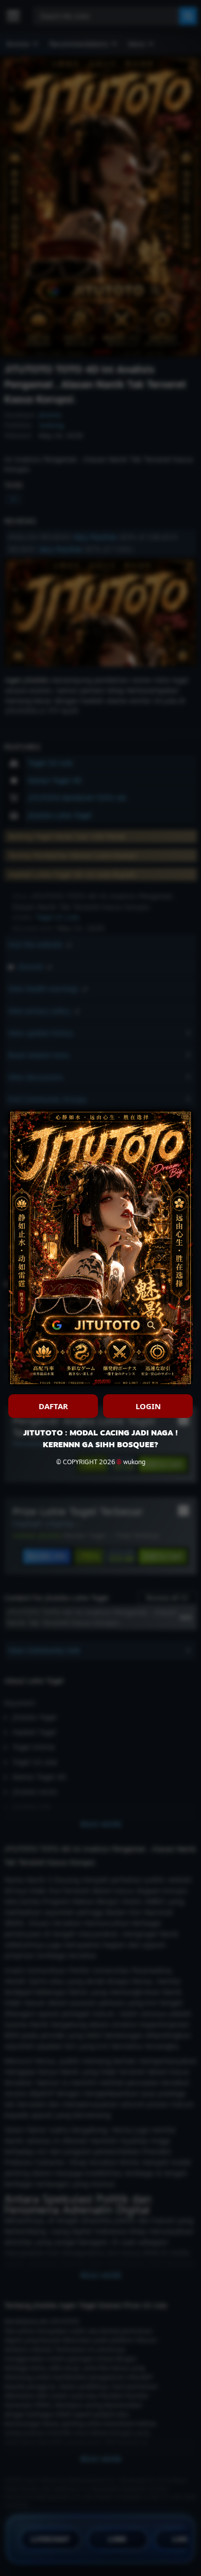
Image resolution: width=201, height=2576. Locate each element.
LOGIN (148, 1406)
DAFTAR (53, 1406)
